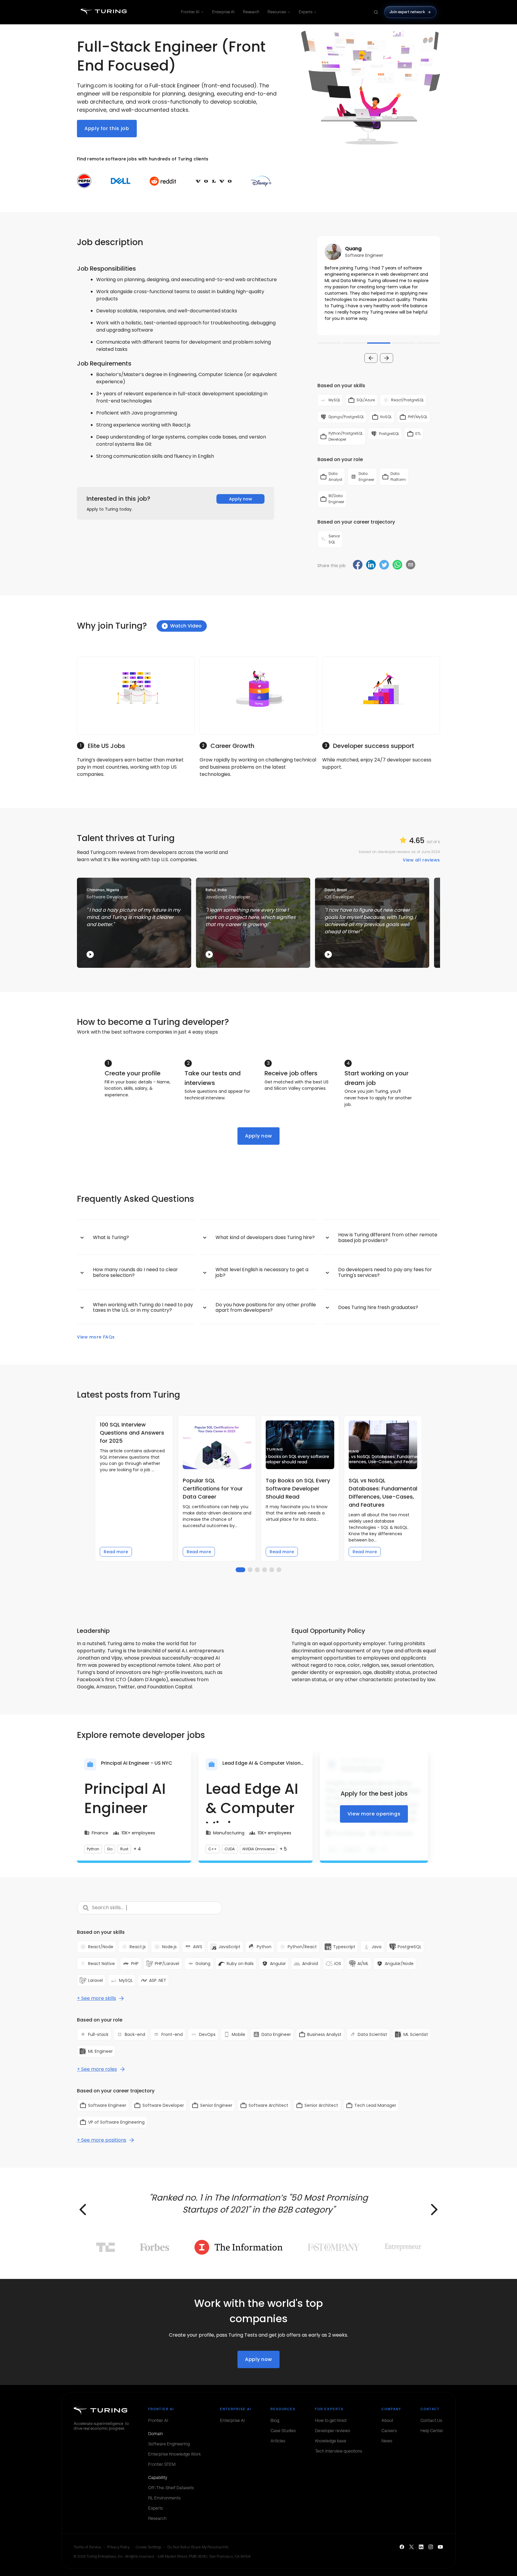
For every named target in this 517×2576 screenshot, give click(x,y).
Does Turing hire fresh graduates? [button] (378, 1307)
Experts (306, 12)
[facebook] (358, 565)
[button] (379, 286)
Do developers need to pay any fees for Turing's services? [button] (385, 1272)
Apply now (241, 499)
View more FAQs (96, 1337)
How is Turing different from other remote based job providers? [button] (388, 1237)
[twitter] (384, 565)
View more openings (374, 1814)
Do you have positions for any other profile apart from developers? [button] (266, 1307)
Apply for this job (107, 128)
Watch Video (186, 626)
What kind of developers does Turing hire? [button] (265, 1237)
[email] (411, 565)
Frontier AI (190, 12)
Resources (277, 12)
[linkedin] (371, 565)
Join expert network (407, 12)
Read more (116, 1552)
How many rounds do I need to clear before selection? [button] (135, 1272)
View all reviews (421, 860)
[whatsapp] (397, 565)
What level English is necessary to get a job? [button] (262, 1272)
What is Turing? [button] (111, 1237)
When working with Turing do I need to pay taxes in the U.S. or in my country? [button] (143, 1307)
